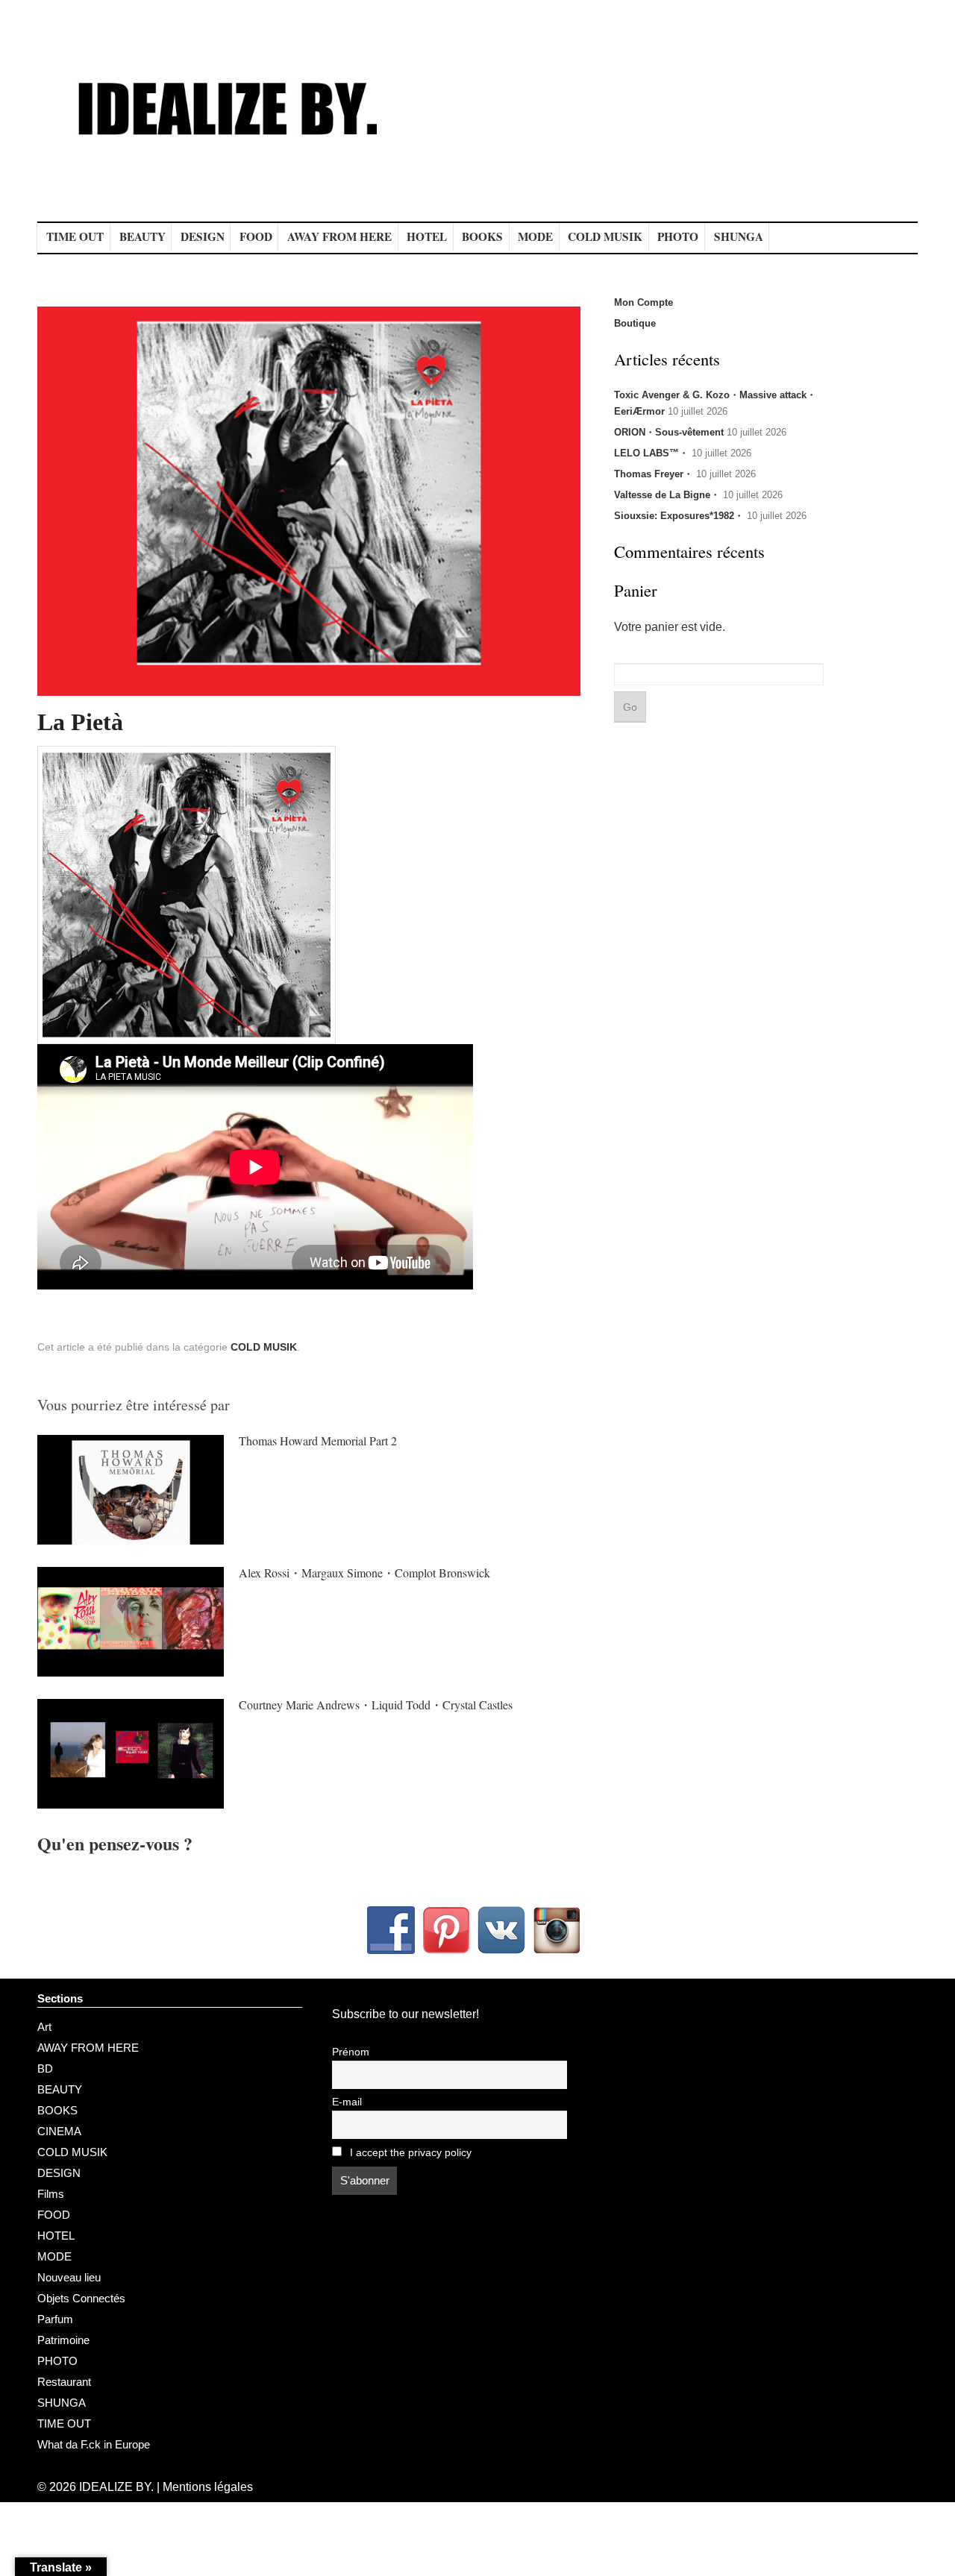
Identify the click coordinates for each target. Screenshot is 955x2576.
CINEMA (59, 2131)
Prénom (351, 2052)
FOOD (256, 236)
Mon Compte (644, 302)
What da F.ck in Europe (94, 2444)
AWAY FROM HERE (339, 236)
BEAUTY (143, 236)
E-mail (347, 2102)
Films (51, 2194)
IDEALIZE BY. (116, 2487)
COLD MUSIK (605, 236)
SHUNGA (739, 236)
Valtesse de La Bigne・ (667, 495)
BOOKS (482, 236)
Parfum (55, 2319)
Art (44, 2027)
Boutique (635, 323)
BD (45, 2068)
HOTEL (427, 236)
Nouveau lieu (69, 2277)
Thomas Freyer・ (654, 474)
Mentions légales (208, 2487)
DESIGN (203, 236)
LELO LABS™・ (651, 453)
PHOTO (678, 236)
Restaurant (64, 2382)
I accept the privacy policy (409, 2153)
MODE (535, 236)
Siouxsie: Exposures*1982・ (679, 516)
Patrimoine (63, 2340)
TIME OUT (75, 236)
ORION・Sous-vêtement (669, 432)
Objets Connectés (81, 2298)
